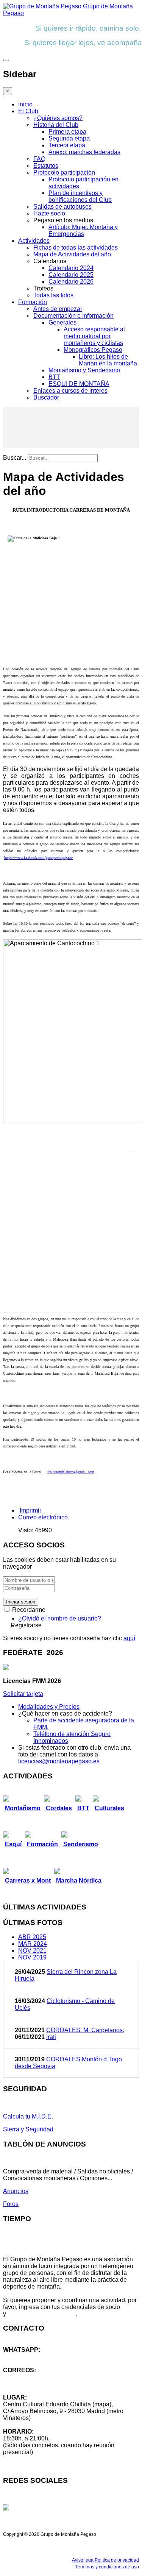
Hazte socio (49, 213)
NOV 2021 (32, 1951)
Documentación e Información (73, 316)
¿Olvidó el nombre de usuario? (60, 1618)
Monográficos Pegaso (93, 350)
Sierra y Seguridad (28, 2129)
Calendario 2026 (71, 282)
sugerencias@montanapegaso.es (48, 2384)
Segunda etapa (69, 138)
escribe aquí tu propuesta (41, 2314)
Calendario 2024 (71, 268)
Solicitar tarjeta (23, 1694)
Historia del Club (56, 125)
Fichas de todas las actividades (76, 247)
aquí (129, 1638)
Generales (62, 322)
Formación (33, 302)
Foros (11, 2204)
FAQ (39, 159)
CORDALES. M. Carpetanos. (85, 2030)
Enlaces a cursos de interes (70, 391)
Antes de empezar (58, 309)
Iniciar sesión (21, 1602)
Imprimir (30, 1510)
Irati (51, 2037)
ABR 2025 (32, 1937)
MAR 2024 (33, 1944)
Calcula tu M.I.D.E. (28, 2116)
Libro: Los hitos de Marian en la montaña (108, 360)
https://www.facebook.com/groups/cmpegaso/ (39, 858)
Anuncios (16, 2191)
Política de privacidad (117, 2560)
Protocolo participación (64, 173)
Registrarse (26, 1625)
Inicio (25, 104)
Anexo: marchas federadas (84, 152)
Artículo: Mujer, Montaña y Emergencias (83, 230)
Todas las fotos (53, 295)
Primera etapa (67, 132)
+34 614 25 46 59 (27, 2357)
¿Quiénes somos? (58, 118)
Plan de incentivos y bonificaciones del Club (80, 196)
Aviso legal (83, 2560)
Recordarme (28, 1610)
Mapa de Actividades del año (72, 254)
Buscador (46, 397)
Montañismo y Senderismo (84, 370)
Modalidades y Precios (49, 1707)
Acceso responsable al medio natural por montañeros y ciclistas (94, 336)
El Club (28, 111)
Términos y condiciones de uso (107, 2567)
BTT (54, 377)
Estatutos (46, 166)
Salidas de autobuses (62, 207)
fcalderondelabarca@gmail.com (71, 1472)
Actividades (34, 241)
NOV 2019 (32, 1957)
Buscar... (15, 458)
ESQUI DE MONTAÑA (79, 384)
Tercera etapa (67, 145)
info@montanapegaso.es (37, 2377)
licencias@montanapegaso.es (59, 1761)
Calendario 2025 (71, 275)
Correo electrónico (43, 1517)
